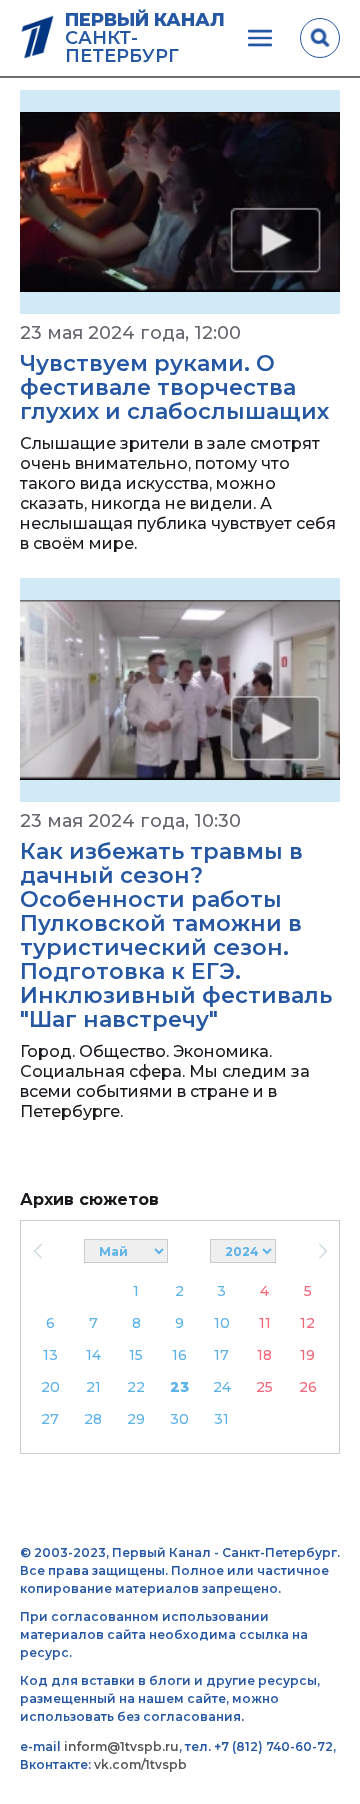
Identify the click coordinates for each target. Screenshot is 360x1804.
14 (93, 1355)
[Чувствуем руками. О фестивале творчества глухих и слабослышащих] (180, 202)
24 (222, 1387)
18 (264, 1355)
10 (222, 1323)
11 (265, 1323)
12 (307, 1323)
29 (136, 1419)
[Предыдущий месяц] (37, 1251)
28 (93, 1419)
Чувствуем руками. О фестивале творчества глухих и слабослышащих (174, 387)
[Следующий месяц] (322, 1251)
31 (221, 1419)
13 (50, 1355)
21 (93, 1387)
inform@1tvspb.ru (121, 1746)
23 (179, 1387)
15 (136, 1355)
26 (308, 1387)
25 (264, 1387)
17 (221, 1355)
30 (179, 1419)
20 (50, 1387)
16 (179, 1355)
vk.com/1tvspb (140, 1764)
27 (50, 1419)
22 (136, 1387)
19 (307, 1355)
